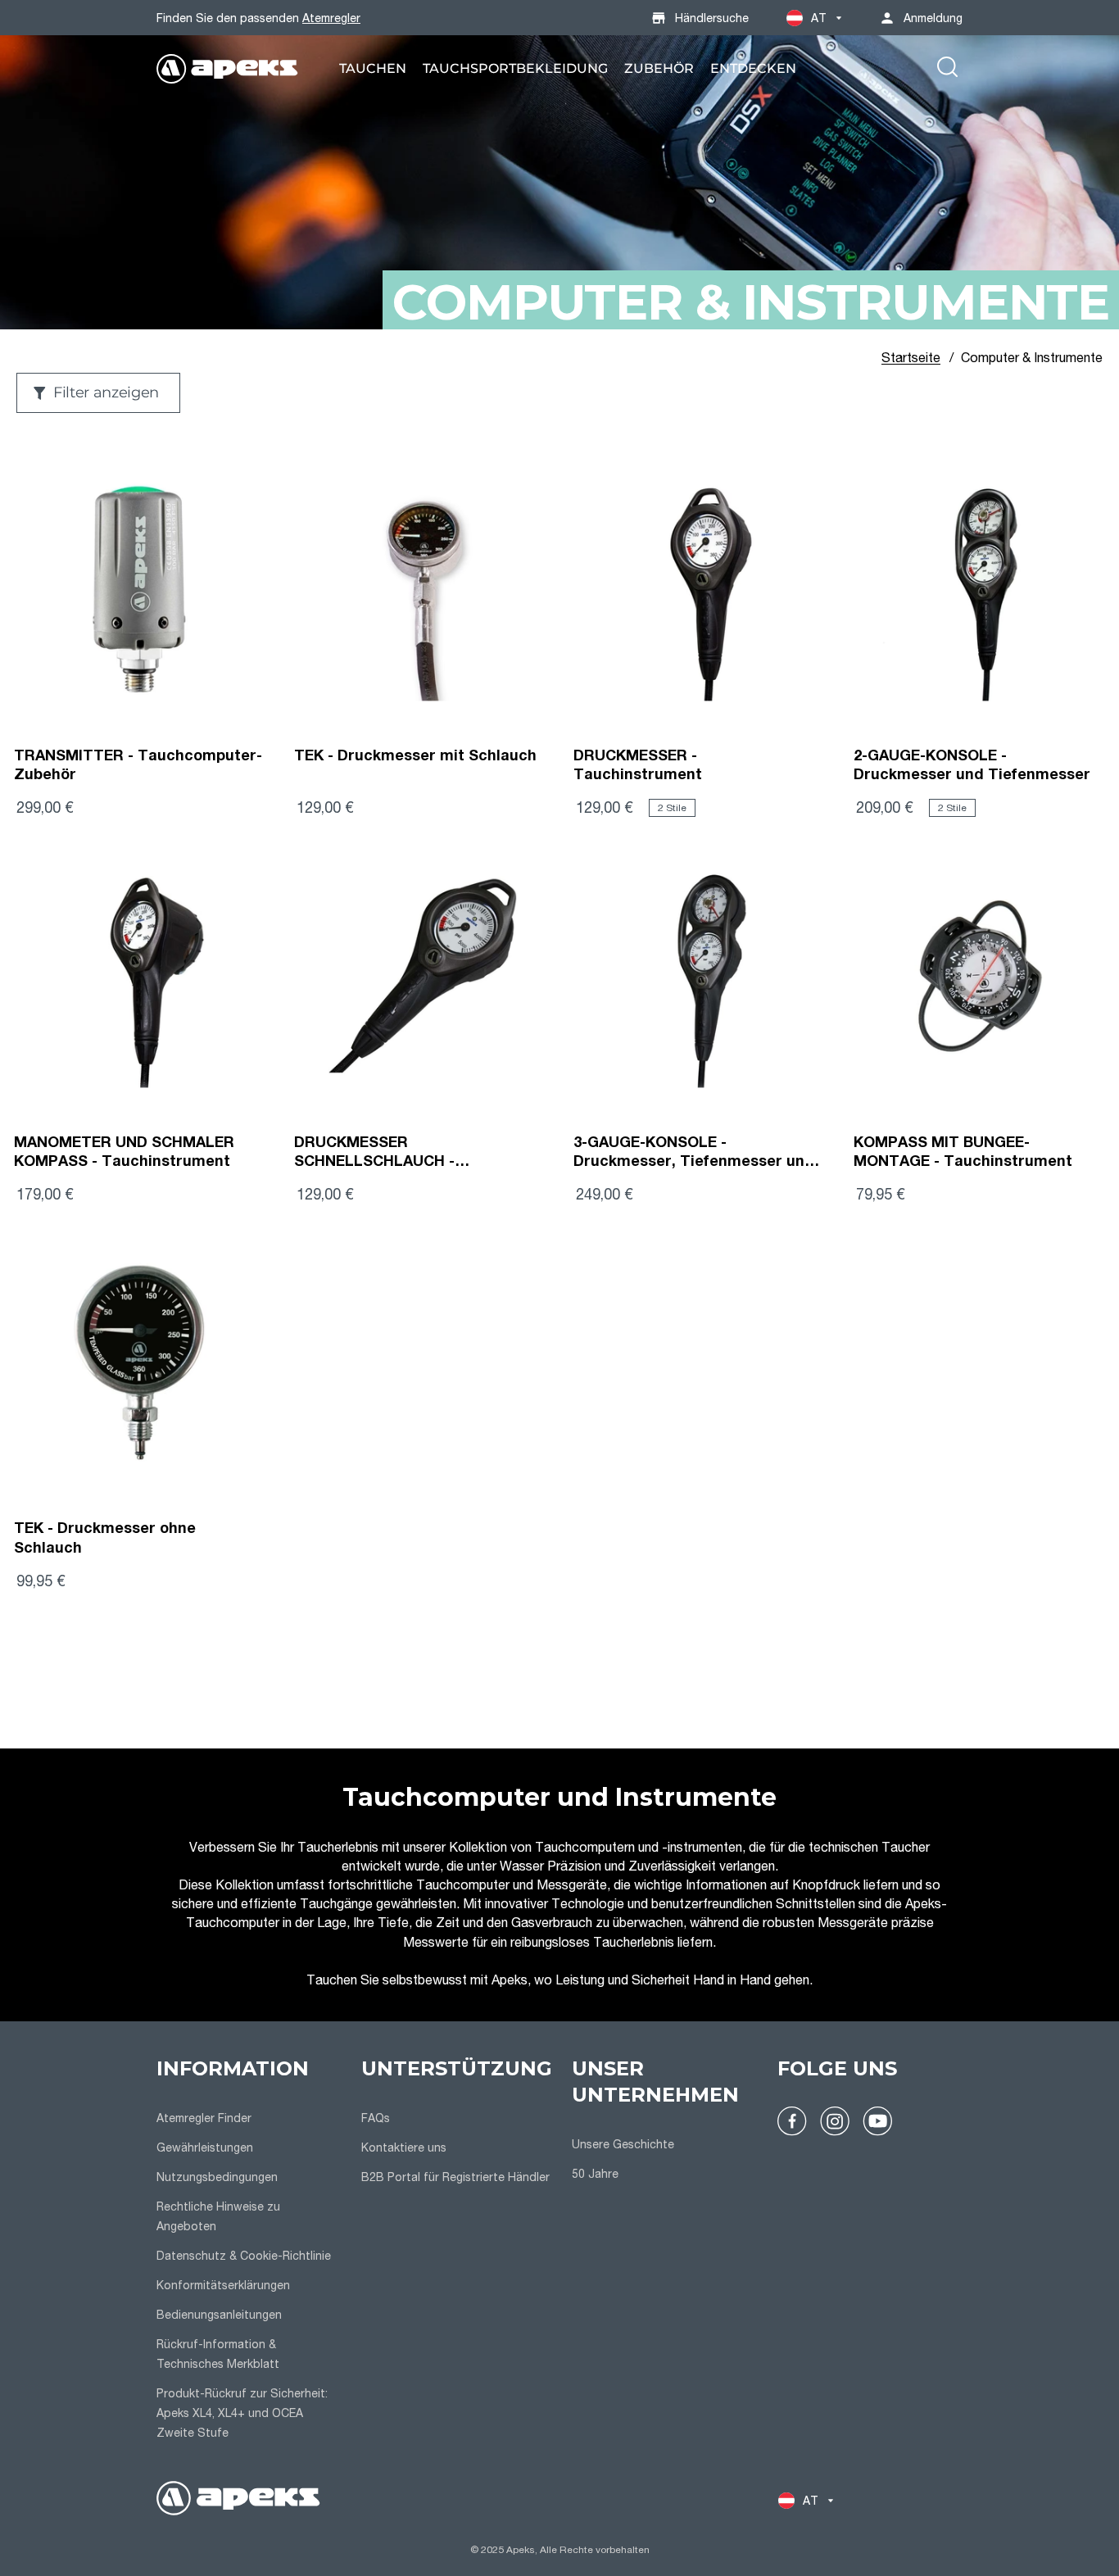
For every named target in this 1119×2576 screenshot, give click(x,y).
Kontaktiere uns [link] (404, 2147)
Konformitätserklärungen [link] (223, 2285)
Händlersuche (712, 18)
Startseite (911, 357)
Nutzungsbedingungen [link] (217, 2177)
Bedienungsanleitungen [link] (219, 2314)
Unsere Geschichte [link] (623, 2144)
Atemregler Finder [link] (204, 2118)
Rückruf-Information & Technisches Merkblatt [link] (218, 2354)
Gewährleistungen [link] (205, 2147)
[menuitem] (373, 68)
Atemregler (331, 18)
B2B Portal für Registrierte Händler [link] (455, 2177)
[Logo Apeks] (227, 69)
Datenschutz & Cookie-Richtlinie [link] (244, 2255)
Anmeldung (933, 18)
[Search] (947, 69)
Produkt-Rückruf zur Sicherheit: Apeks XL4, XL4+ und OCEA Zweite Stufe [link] (242, 2413)
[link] (373, 68)
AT (819, 18)
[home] (238, 2500)
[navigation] (249, 2251)
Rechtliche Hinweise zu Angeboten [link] (218, 2216)
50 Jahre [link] (595, 2173)
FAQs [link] (376, 2118)
